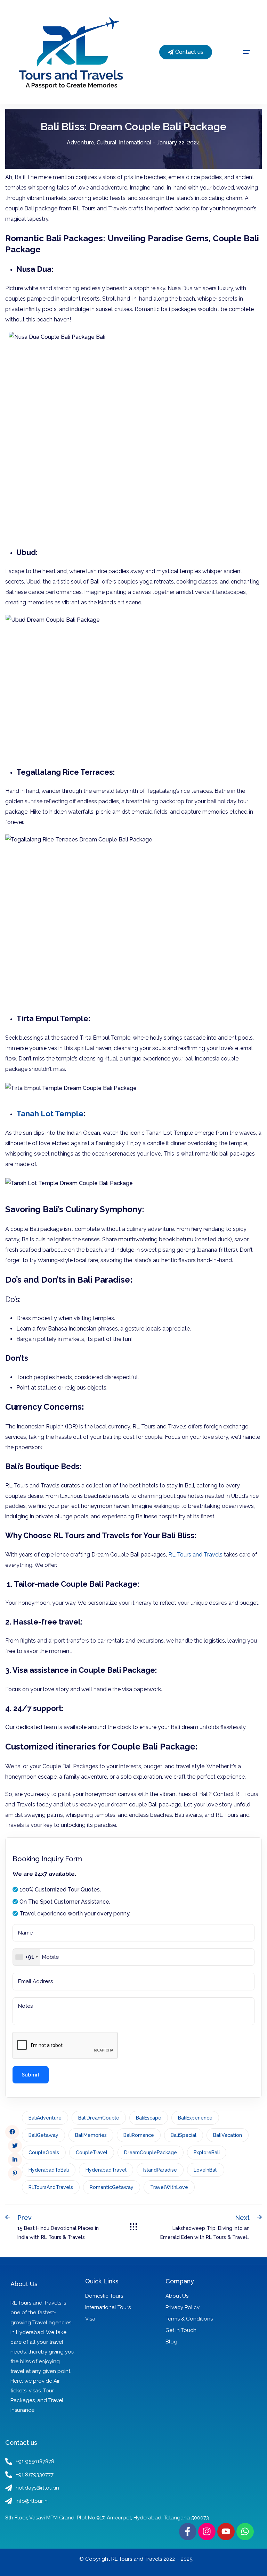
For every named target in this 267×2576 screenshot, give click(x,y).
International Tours (108, 2307)
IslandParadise (160, 2170)
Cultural (107, 142)
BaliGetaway (43, 2135)
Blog (171, 2342)
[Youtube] (226, 2532)
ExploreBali (207, 2153)
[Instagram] (207, 2532)
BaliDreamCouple (99, 2118)
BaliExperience (195, 2118)
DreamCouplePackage (151, 2153)
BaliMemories (91, 2135)
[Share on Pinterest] (15, 2174)
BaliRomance (139, 2135)
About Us (177, 2296)
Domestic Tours (104, 2296)
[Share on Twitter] (15, 2146)
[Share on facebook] (12, 2132)
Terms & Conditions (189, 2319)
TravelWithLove (169, 2187)
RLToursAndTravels (51, 2187)
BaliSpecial (184, 2135)
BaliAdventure (45, 2118)
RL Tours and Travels (195, 1555)
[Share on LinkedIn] (15, 2160)
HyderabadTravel (106, 2170)
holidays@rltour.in (37, 2488)
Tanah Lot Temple (50, 1114)
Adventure (80, 142)
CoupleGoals (44, 2153)
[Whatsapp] (245, 2532)
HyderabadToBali (49, 2170)
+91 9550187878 (35, 2461)
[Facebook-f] (188, 2532)
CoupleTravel (92, 2153)
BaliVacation (228, 2135)
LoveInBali (206, 2170)
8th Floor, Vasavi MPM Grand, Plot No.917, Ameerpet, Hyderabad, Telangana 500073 (107, 2518)
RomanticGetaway (112, 2187)
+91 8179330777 (35, 2475)
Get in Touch (181, 2330)
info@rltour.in (32, 2501)
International (135, 142)
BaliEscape (149, 2118)
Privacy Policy (183, 2307)
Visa (90, 2319)
